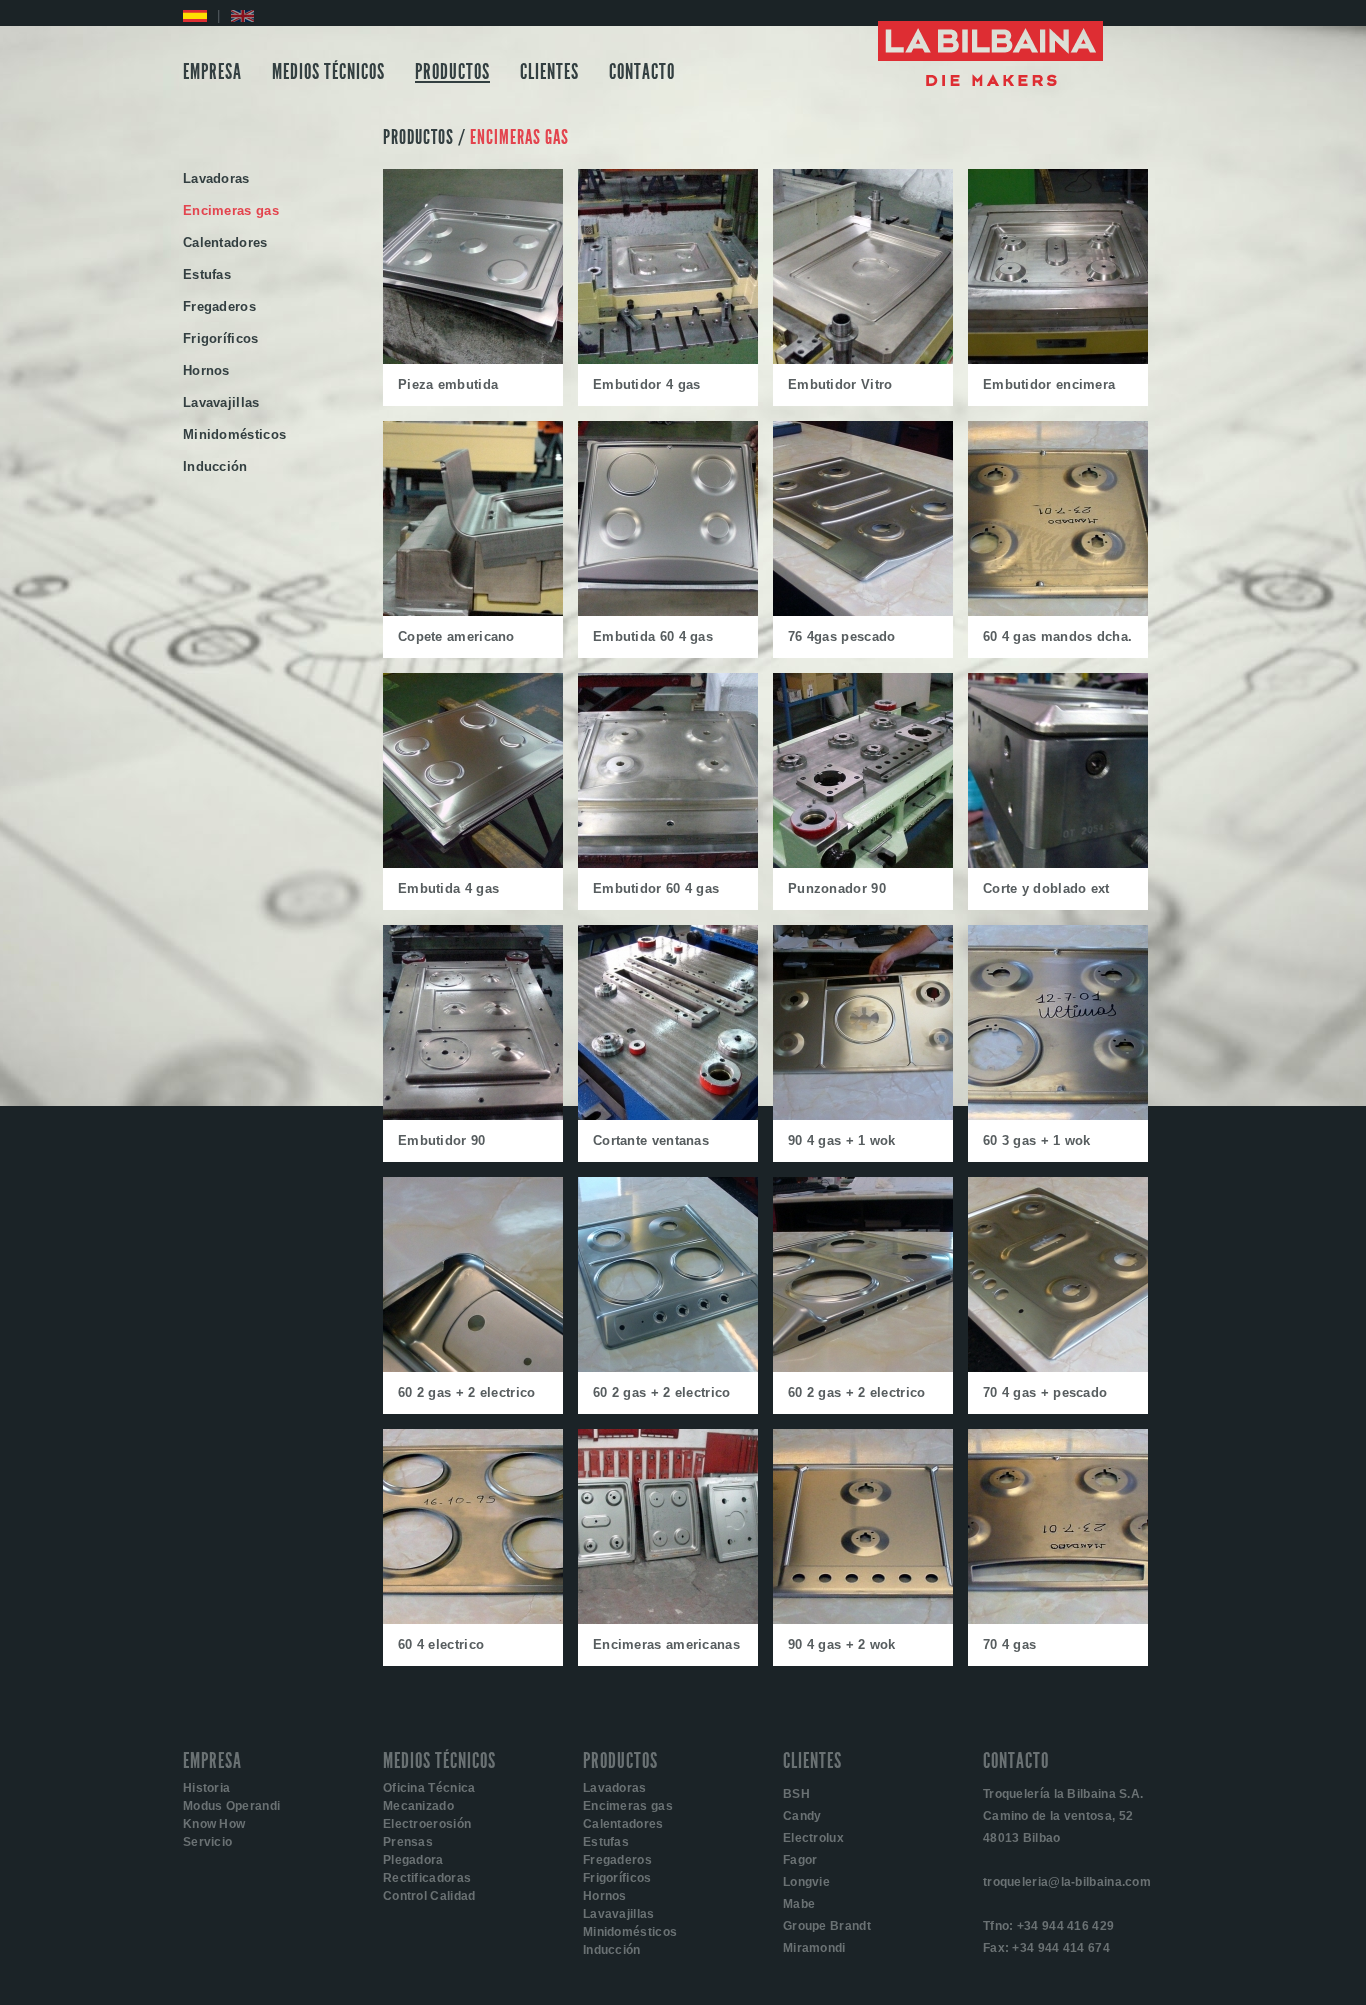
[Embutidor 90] (473, 1115)
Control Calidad (429, 1896)
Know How (214, 1824)
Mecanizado (418, 1806)
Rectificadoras (427, 1878)
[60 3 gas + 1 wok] (1058, 1115)
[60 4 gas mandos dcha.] (1058, 611)
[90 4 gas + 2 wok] (863, 1619)
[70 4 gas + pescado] (1058, 1367)
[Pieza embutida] (473, 359)
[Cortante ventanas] (668, 1115)
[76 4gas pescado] (863, 611)
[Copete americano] (473, 611)
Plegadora (413, 1860)
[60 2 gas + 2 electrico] (473, 1367)
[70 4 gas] (1058, 1619)
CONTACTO (642, 72)
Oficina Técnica (429, 1788)
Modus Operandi (231, 1806)
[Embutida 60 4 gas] (668, 611)
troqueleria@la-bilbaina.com (1067, 1882)
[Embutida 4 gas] (473, 863)
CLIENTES (549, 72)
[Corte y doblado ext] (1058, 863)
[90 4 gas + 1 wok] (863, 1115)
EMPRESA (212, 72)
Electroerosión (427, 1824)
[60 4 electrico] (473, 1619)
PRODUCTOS (452, 72)
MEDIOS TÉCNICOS (328, 72)
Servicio (207, 1842)
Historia (206, 1788)
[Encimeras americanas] (668, 1619)
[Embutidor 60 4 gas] (668, 863)
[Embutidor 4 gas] (668, 359)
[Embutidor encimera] (1058, 359)
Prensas (408, 1842)
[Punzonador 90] (863, 863)
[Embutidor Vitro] (863, 359)
